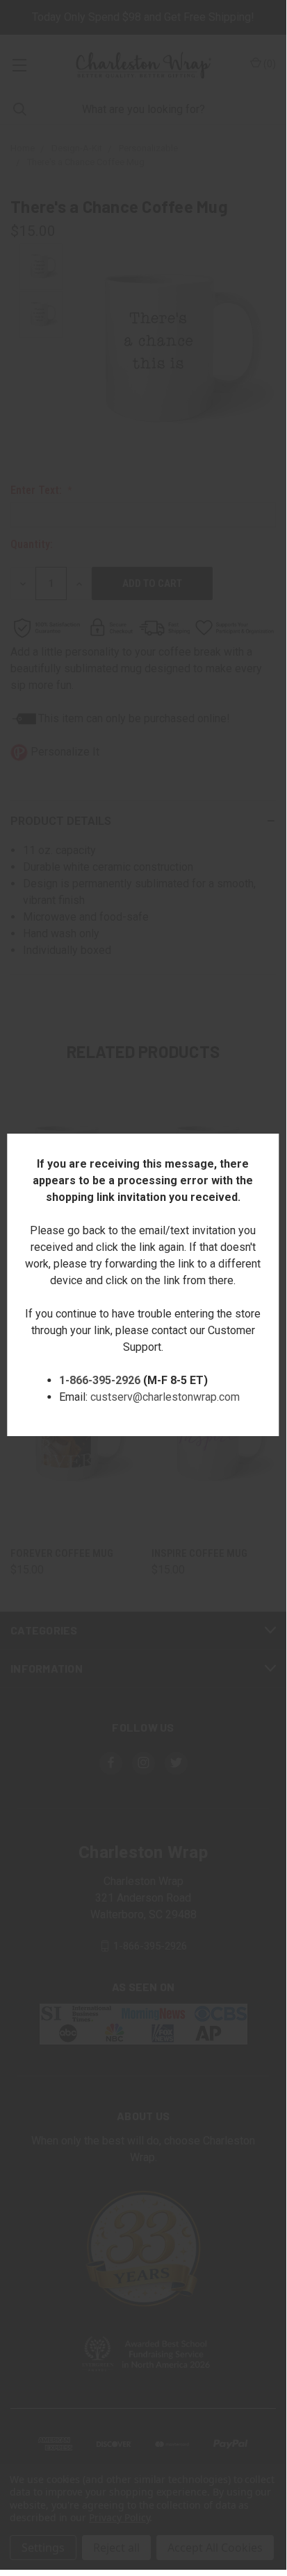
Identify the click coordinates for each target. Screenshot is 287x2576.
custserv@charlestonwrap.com (165, 1397)
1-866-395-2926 (100, 1380)
